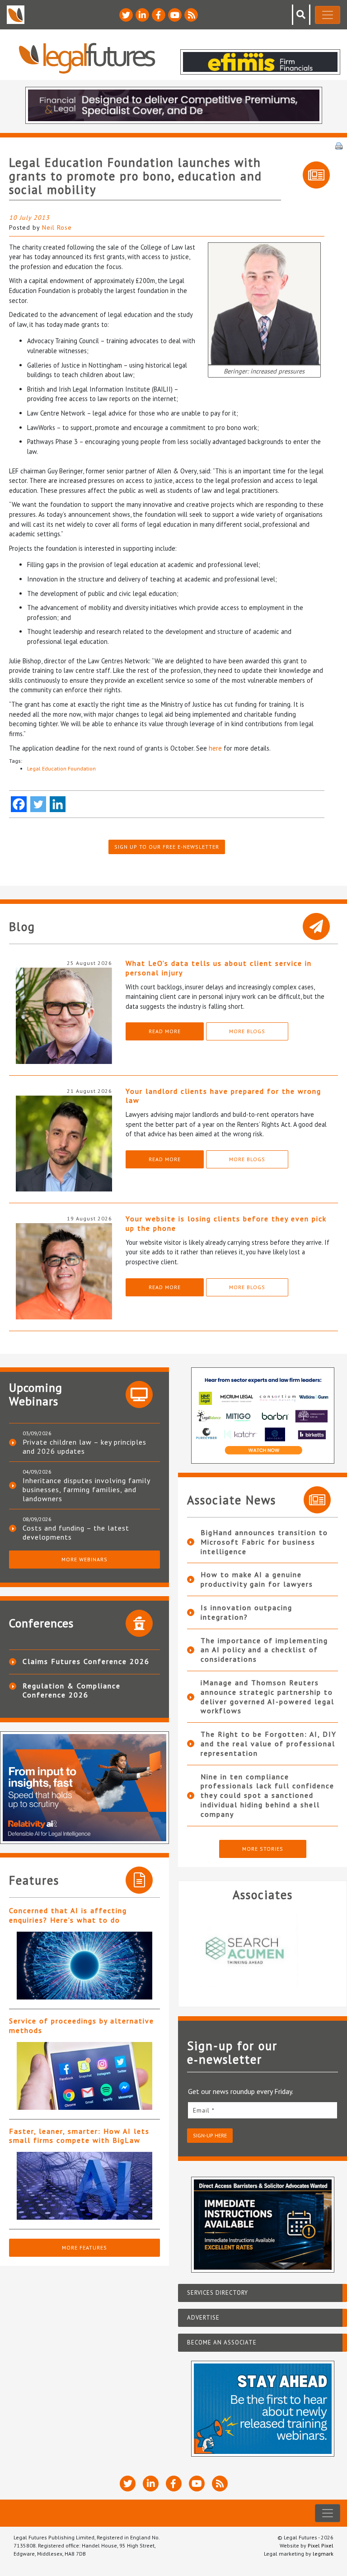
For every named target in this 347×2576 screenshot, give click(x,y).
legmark (323, 2554)
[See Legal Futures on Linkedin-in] (142, 15)
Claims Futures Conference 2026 (86, 1661)
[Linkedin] (58, 804)
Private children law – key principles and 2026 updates (84, 1446)
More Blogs (247, 1031)
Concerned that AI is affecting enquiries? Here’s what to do (68, 1915)
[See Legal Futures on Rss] (191, 15)
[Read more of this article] (84, 1966)
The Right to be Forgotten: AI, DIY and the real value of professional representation (269, 1744)
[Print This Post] (339, 145)
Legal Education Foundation (61, 768)
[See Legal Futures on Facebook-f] (159, 15)
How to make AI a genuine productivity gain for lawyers (257, 1579)
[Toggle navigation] (328, 15)
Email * (204, 2110)
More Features (84, 2248)
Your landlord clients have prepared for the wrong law (223, 1096)
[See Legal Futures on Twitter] (126, 15)
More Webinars (84, 1559)
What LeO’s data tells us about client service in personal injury (219, 968)
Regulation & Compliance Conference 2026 (72, 1690)
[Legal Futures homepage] (87, 58)
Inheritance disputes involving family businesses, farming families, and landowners (86, 1489)
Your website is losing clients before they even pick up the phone (226, 1223)
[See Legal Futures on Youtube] (175, 15)
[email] (263, 2110)
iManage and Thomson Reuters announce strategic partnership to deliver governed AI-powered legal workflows (267, 1697)
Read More (165, 1031)
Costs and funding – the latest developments (76, 1532)
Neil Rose (57, 227)
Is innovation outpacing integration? (246, 1612)
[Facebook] (19, 804)
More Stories (263, 1849)
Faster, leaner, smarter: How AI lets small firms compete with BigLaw (79, 2136)
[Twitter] (38, 804)
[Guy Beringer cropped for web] (264, 303)
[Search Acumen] (263, 1950)
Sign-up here (210, 2135)
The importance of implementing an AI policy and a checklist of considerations (264, 1650)
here (215, 748)
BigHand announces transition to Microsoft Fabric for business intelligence (264, 1542)
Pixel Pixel (321, 2545)
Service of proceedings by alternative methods (82, 2025)
